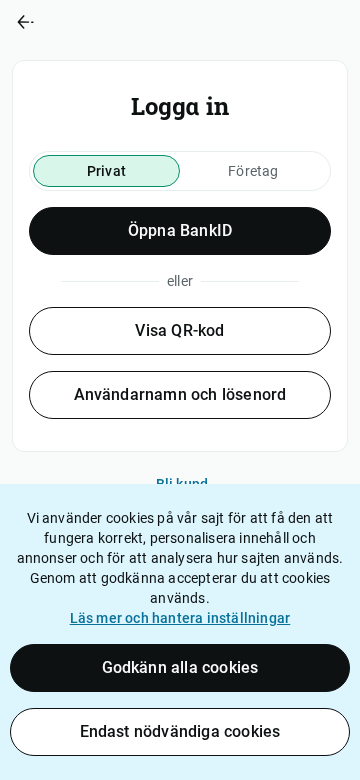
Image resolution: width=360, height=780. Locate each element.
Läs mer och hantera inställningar (180, 618)
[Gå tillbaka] (90, 22)
